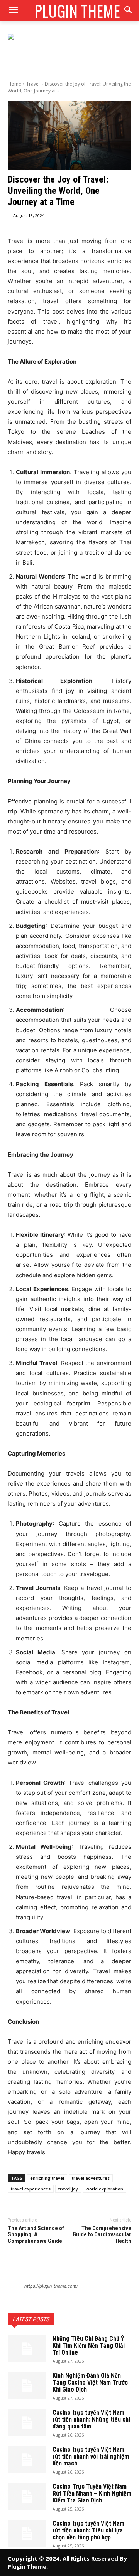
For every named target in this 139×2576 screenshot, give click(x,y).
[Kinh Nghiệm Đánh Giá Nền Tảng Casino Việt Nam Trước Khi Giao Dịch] (27, 2386)
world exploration (104, 2189)
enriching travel (47, 2178)
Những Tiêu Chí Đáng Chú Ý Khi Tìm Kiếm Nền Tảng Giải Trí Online (89, 2345)
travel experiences (31, 2189)
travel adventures (91, 2178)
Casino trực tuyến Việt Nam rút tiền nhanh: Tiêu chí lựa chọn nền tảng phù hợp (88, 2530)
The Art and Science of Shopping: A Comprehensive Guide (36, 2235)
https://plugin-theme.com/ (51, 2286)
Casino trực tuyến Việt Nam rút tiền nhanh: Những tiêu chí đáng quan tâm (91, 2419)
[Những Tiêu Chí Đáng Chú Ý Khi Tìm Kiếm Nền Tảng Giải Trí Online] (27, 2349)
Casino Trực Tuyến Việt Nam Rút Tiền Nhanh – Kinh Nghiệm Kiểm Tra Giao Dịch (92, 2493)
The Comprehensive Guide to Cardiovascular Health (102, 2235)
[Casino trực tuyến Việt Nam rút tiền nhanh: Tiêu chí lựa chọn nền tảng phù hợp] (27, 2534)
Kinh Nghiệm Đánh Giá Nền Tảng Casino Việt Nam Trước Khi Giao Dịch (90, 2382)
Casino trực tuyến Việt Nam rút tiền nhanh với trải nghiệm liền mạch (91, 2456)
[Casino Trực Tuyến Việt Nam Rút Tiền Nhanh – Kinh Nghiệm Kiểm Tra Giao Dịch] (27, 2497)
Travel (33, 84)
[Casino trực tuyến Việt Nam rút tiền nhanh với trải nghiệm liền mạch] (27, 2460)
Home (14, 84)
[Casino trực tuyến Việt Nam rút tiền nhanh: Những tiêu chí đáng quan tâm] (27, 2423)
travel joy (68, 2189)
